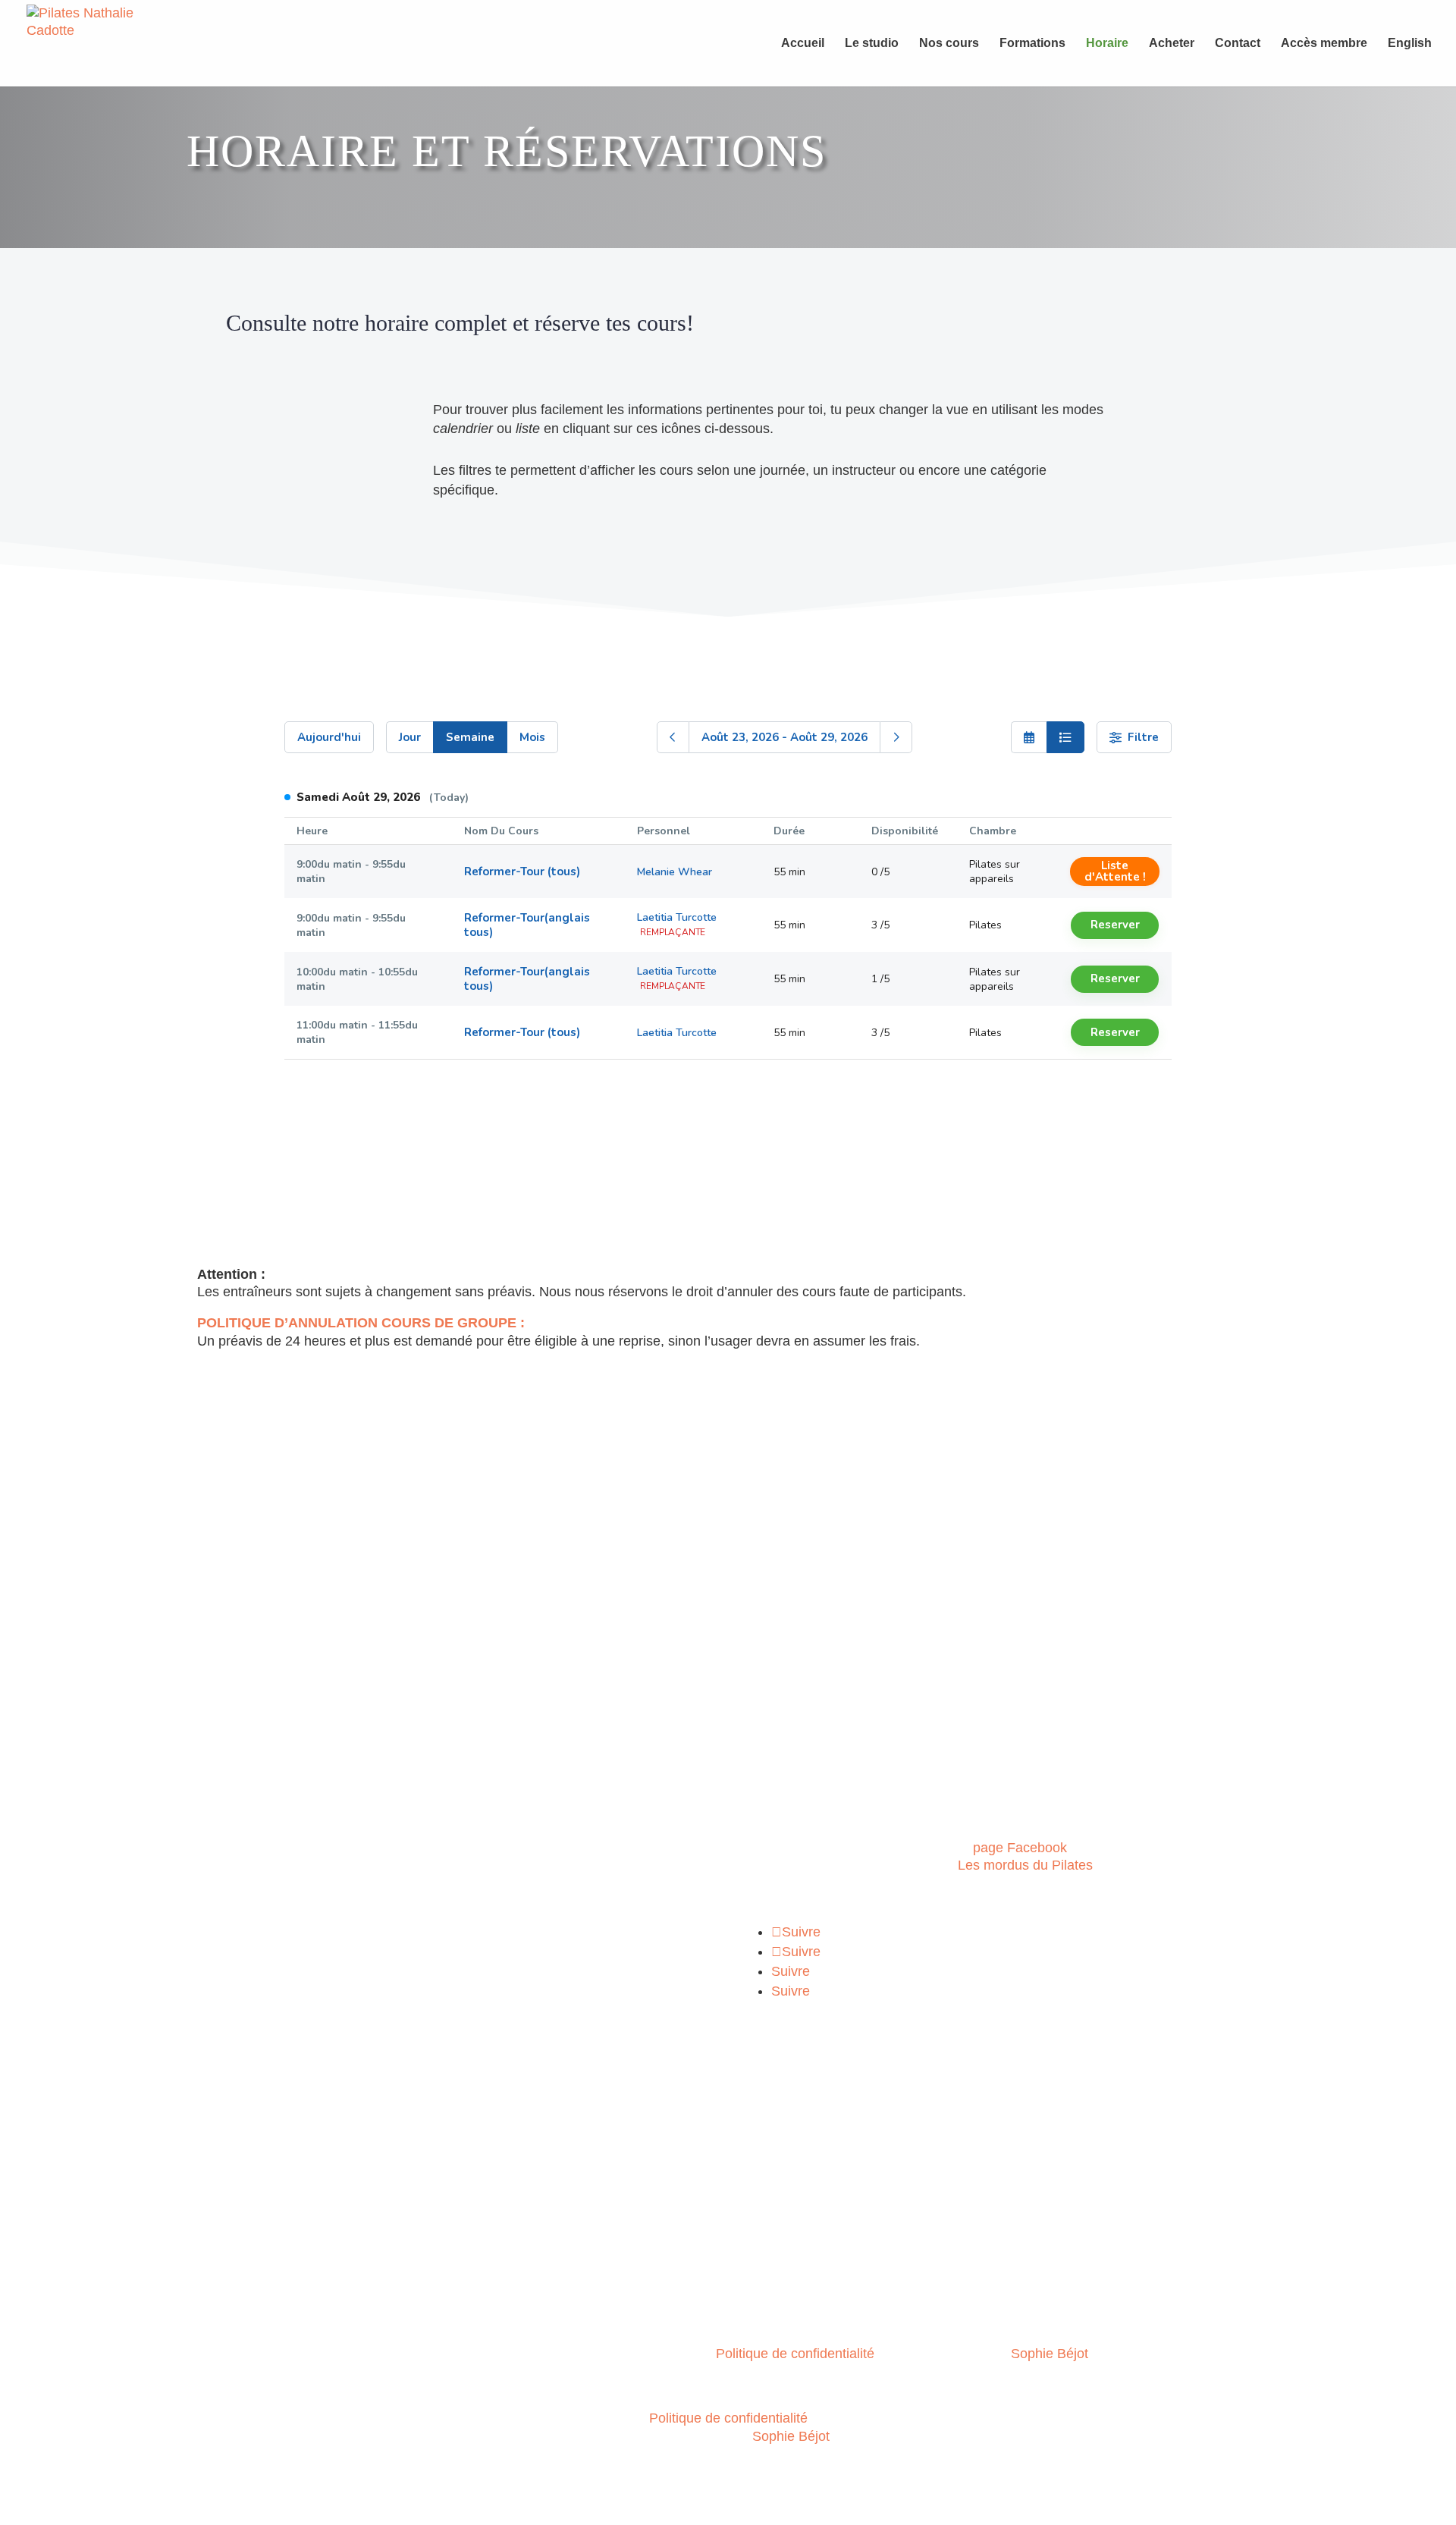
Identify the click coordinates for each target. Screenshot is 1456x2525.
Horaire (1107, 44)
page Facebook (1020, 1848)
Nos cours (949, 44)
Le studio (872, 44)
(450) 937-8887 (240, 1917)
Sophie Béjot (1050, 2354)
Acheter (1172, 44)
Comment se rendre (251, 2169)
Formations (1032, 44)
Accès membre (1324, 44)
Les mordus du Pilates (1025, 1865)
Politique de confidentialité (795, 2354)
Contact (1238, 44)
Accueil (803, 44)
